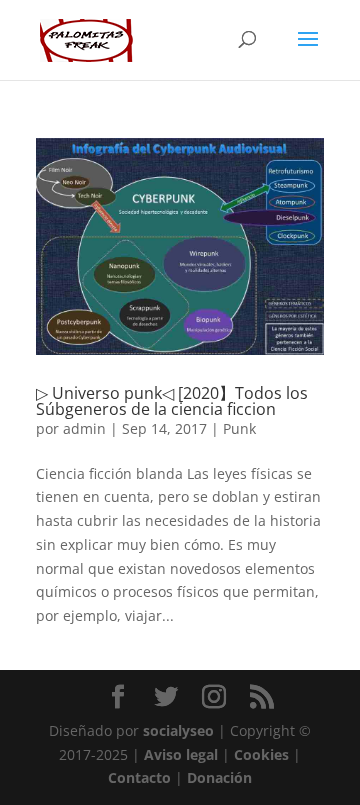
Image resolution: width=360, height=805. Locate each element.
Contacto (139, 777)
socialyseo (178, 730)
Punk (239, 428)
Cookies (261, 754)
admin (84, 428)
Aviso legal (181, 754)
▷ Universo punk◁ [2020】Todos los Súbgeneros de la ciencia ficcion (172, 401)
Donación (219, 777)
